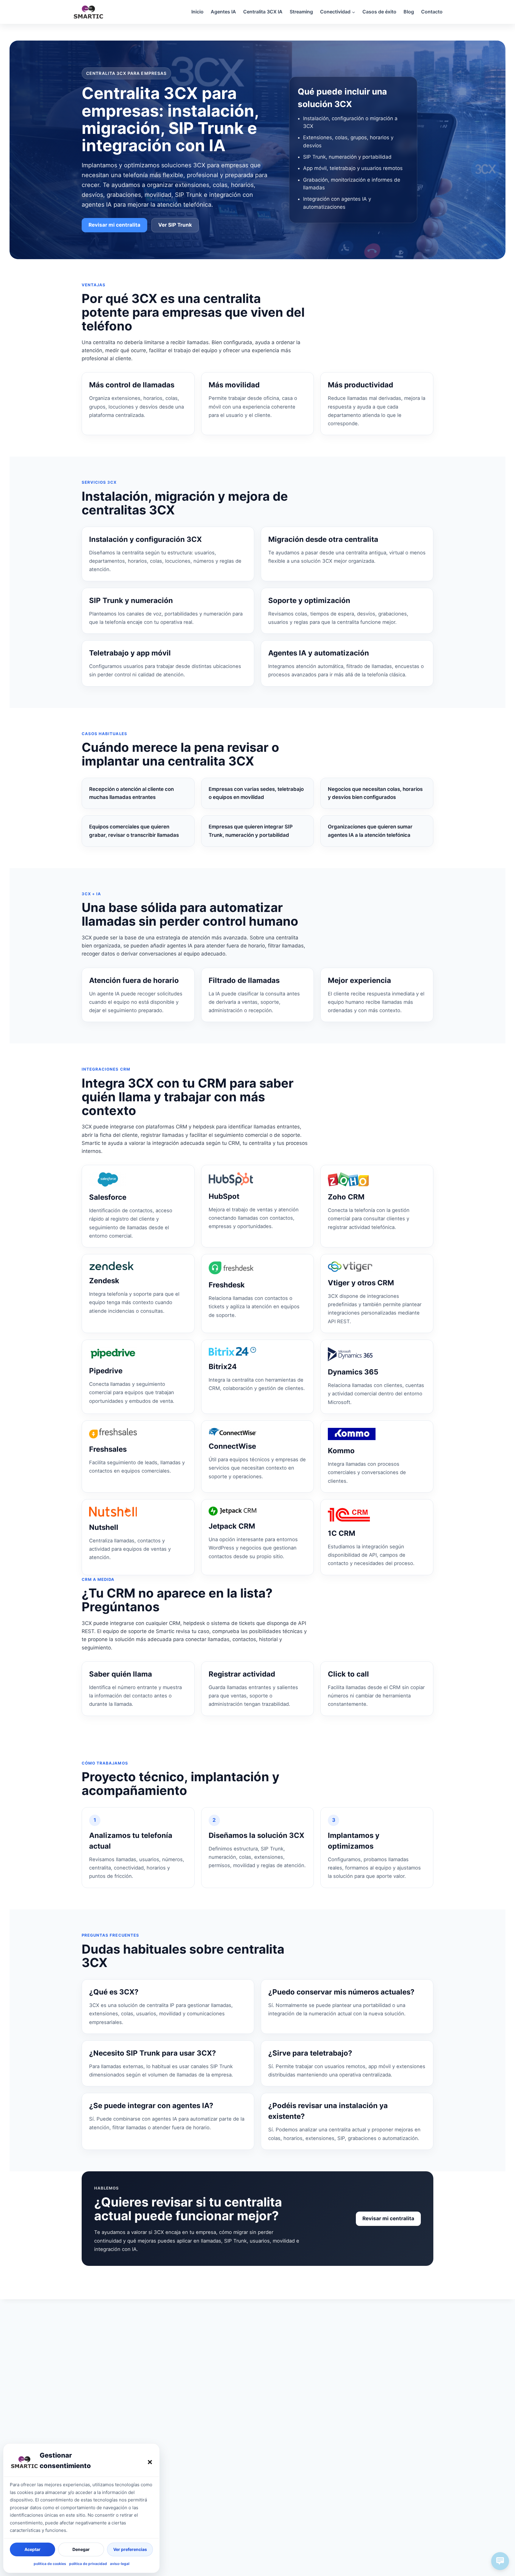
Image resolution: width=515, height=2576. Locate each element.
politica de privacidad (88, 2564)
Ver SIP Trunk (175, 225)
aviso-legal (120, 2564)
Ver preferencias (130, 2549)
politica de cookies (50, 2564)
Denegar (81, 2549)
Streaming (301, 12)
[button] (150, 2462)
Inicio (197, 12)
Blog (409, 12)
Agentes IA (223, 12)
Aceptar (32, 2549)
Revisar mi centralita (114, 225)
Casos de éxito (379, 12)
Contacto (432, 12)
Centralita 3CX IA (263, 12)
